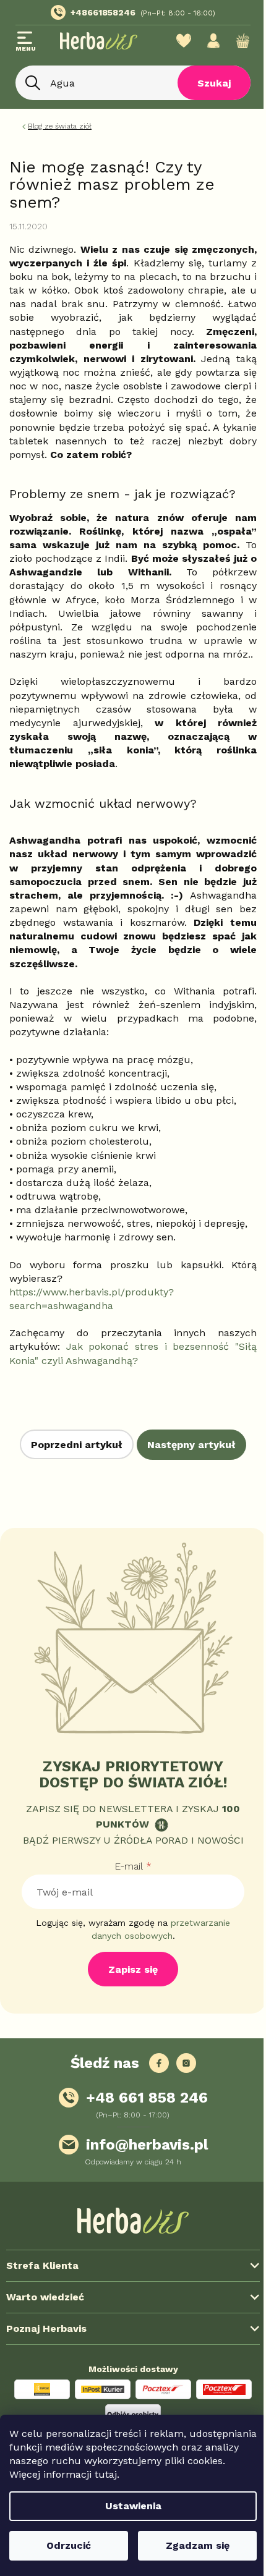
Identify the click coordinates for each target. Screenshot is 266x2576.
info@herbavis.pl (147, 2145)
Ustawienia (128, 2506)
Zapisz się (133, 1969)
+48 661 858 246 (147, 2098)
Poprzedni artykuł (77, 1445)
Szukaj (205, 83)
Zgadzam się (190, 2545)
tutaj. (22, 2474)
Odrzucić (66, 2545)
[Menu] (26, 43)
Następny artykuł (191, 1445)
